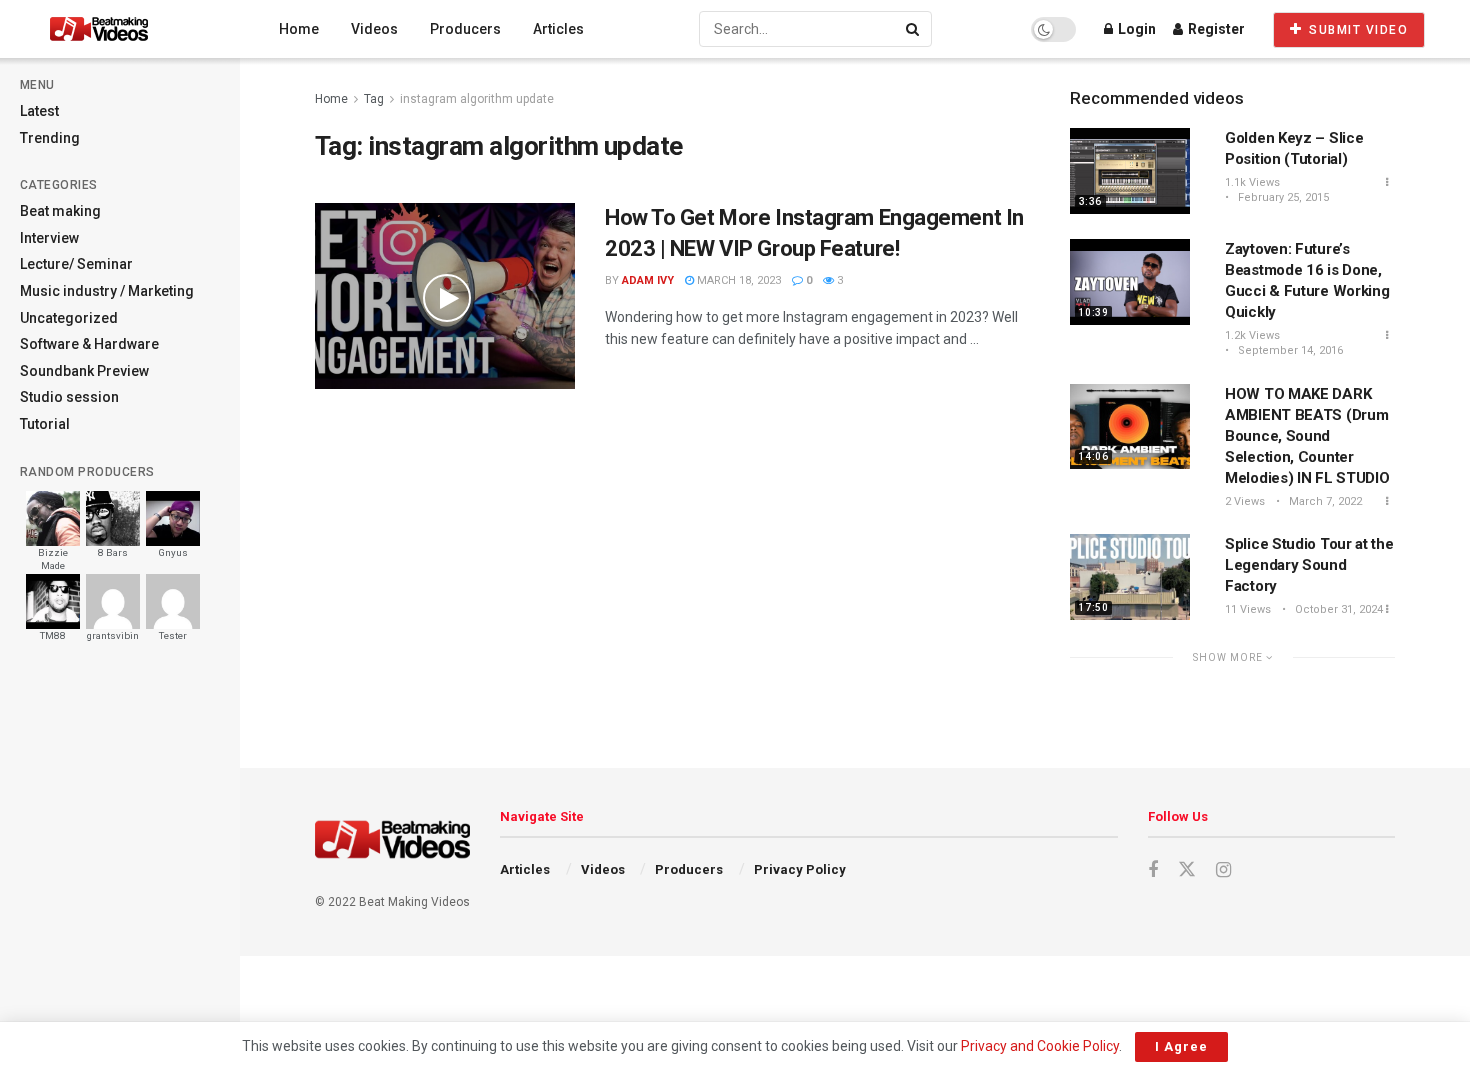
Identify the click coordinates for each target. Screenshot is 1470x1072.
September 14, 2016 (1289, 350)
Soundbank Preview (84, 371)
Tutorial (45, 424)
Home (299, 29)
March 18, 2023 (737, 280)
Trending (50, 138)
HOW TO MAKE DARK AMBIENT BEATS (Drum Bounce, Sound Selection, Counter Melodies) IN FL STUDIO (1307, 436)
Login (1135, 29)
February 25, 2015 (1282, 197)
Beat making (60, 211)
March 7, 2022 (1324, 501)
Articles (558, 29)
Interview (49, 238)
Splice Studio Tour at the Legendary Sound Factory (1309, 565)
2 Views (1245, 501)
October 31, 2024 (1337, 609)
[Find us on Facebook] (1153, 870)
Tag (374, 99)
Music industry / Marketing (107, 291)
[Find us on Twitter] (1187, 870)
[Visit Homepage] (136, 29)
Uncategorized (69, 318)
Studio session (69, 397)
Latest (39, 111)
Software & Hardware (89, 344)
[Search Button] (914, 29)
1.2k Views (1252, 335)
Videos (374, 29)
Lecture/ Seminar (76, 264)
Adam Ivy (648, 280)
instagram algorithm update (477, 99)
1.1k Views (1252, 182)
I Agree (1181, 1046)
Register (1215, 29)
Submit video (1357, 30)
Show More (1229, 657)
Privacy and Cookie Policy (1040, 1046)
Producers (465, 29)
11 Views (1248, 609)
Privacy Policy (800, 869)
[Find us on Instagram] (1223, 870)
